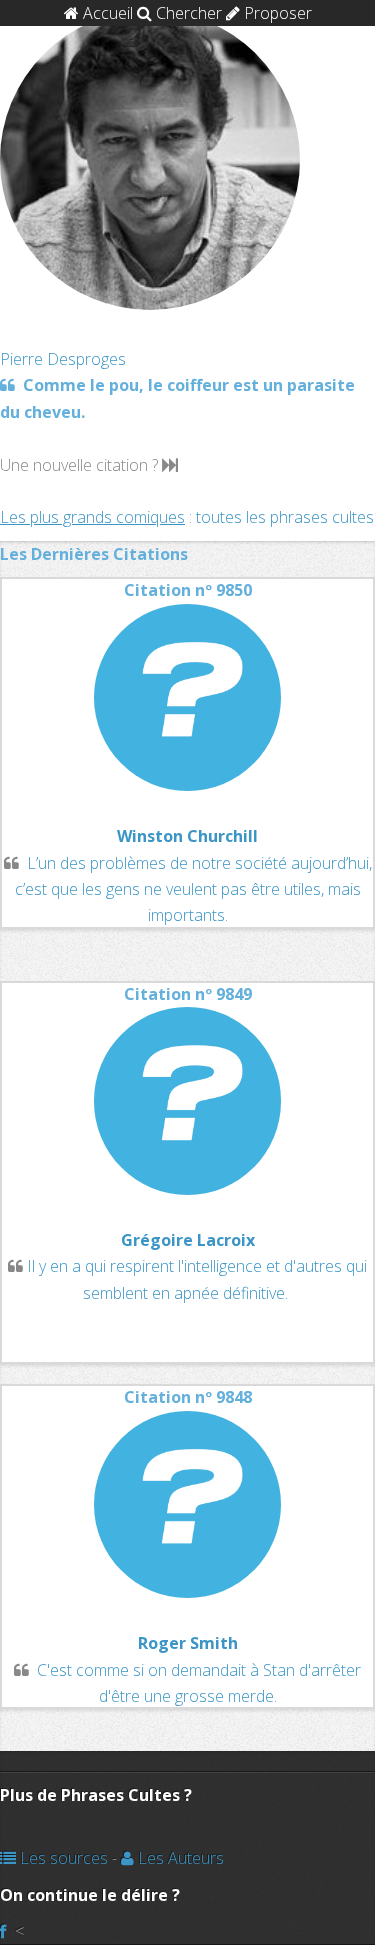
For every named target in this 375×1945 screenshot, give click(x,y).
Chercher (187, 13)
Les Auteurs (179, 1858)
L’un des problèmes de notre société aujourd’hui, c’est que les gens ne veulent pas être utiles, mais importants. (193, 889)
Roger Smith (188, 1643)
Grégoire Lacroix (188, 1240)
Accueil (106, 13)
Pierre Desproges (63, 359)
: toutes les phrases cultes (187, 517)
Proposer (276, 13)
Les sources (62, 1858)
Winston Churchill (187, 836)
